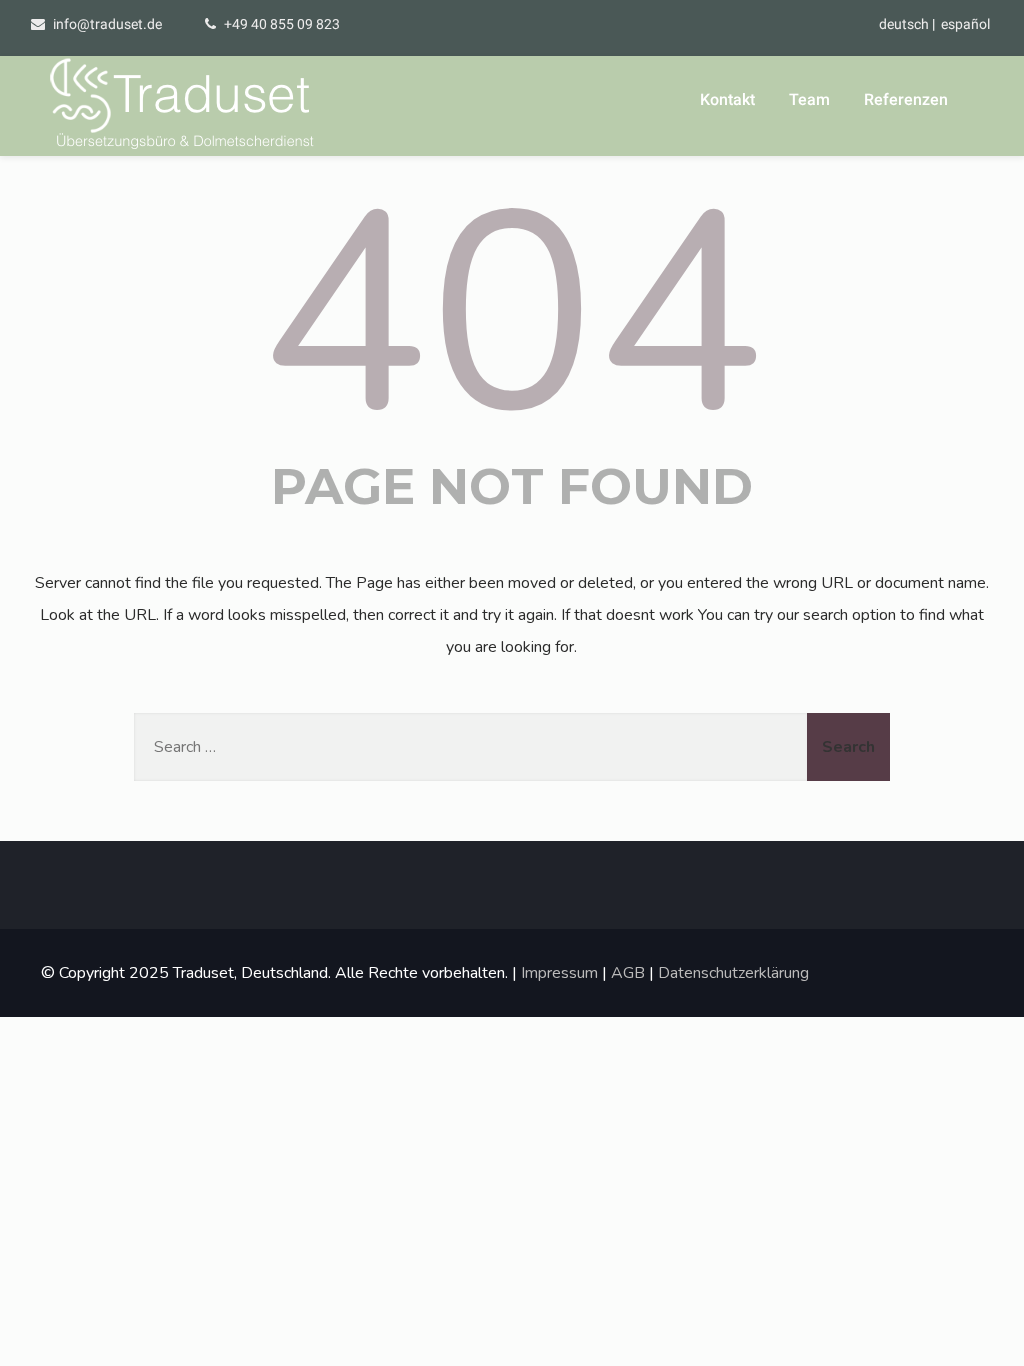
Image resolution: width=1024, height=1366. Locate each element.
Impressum (559, 973)
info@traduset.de (107, 24)
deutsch (904, 24)
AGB (628, 973)
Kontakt (727, 99)
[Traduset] (184, 106)
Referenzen (906, 99)
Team (809, 99)
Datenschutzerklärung (733, 973)
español (965, 24)
